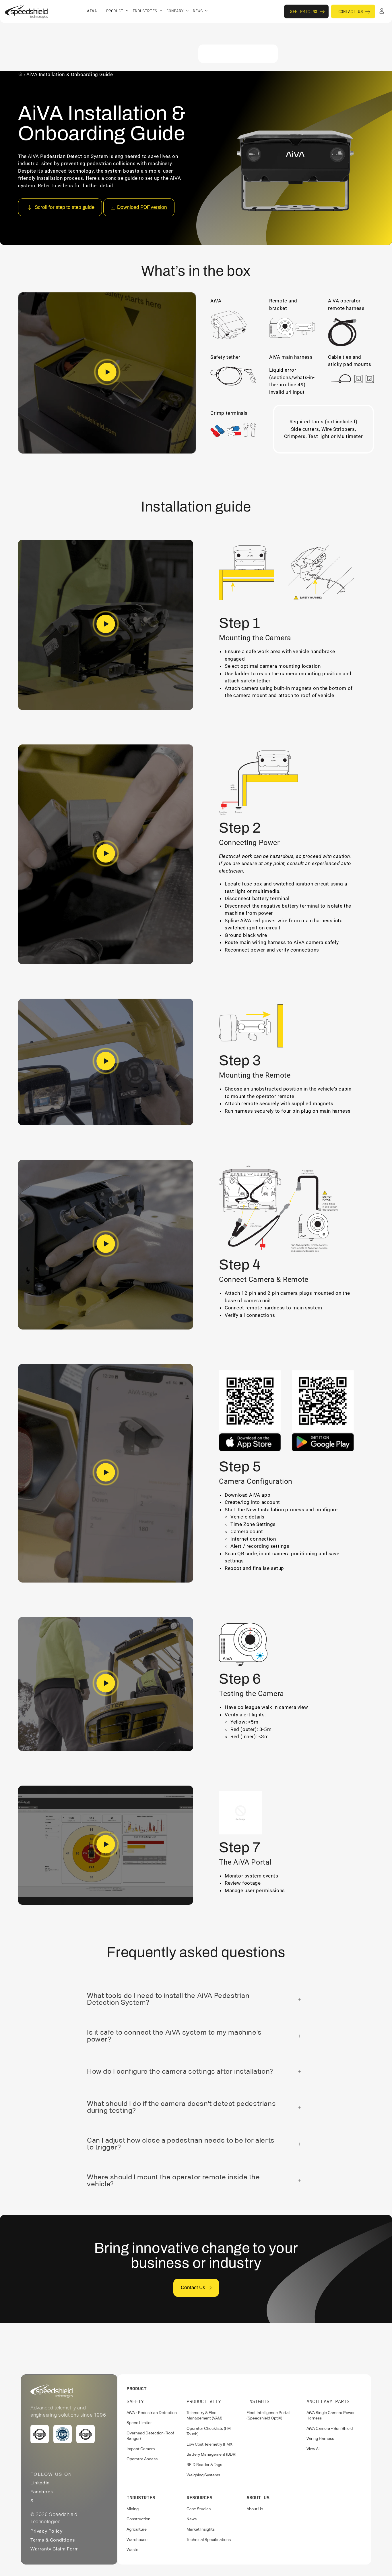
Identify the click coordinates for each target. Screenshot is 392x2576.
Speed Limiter (139, 2423)
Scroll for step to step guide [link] (65, 207)
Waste (132, 2550)
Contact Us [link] (193, 2287)
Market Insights (201, 2529)
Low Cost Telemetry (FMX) (210, 2444)
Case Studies (199, 2509)
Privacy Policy (46, 2531)
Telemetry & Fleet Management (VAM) (204, 2416)
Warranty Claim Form (55, 2549)
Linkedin (40, 2483)
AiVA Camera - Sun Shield (330, 2429)
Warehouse (137, 2540)
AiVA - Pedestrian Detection (152, 2413)
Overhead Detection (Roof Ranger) (150, 2436)
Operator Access (142, 2459)
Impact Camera (141, 2449)
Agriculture (137, 2529)
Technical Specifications (209, 2540)
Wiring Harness (320, 2439)
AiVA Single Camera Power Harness (331, 2416)
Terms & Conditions (53, 2540)
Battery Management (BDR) (211, 2455)
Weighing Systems (203, 2475)
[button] (117, 11)
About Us (255, 2509)
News (192, 2519)
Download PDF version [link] (142, 207)
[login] (382, 11)
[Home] (21, 74)
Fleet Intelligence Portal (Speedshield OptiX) (268, 2416)
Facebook (42, 2492)
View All (313, 2449)
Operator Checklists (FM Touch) (209, 2432)
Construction (138, 2519)
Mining (133, 2509)
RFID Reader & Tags (204, 2465)
